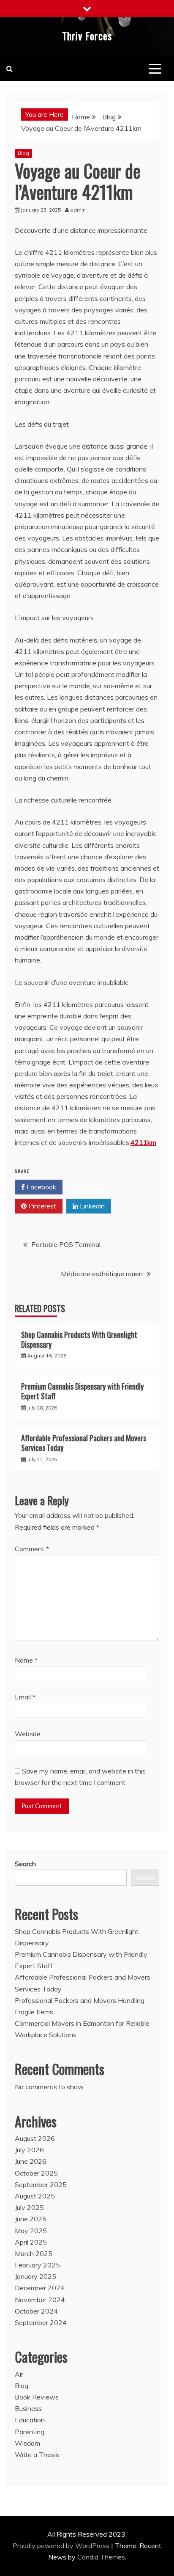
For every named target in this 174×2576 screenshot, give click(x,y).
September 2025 (41, 2184)
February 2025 (37, 2265)
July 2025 (29, 2207)
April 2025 (31, 2242)
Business (28, 2408)
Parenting (30, 2432)
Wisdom (27, 2443)
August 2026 (35, 2138)
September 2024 (41, 2322)
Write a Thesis (37, 2455)
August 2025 (35, 2196)
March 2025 (34, 2253)
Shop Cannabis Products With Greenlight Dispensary (79, 1339)
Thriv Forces (87, 36)
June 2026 (31, 2161)
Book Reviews (37, 2397)
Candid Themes (101, 2557)
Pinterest (41, 1206)
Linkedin (91, 1206)
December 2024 (40, 2288)
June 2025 (31, 2219)
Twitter (91, 1187)
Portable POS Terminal (66, 1244)
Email (25, 1697)
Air (19, 2374)
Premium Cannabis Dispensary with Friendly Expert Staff (82, 1391)
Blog (23, 153)
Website (28, 1734)
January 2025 (35, 2276)
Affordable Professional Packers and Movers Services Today (84, 1443)
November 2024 (40, 2300)
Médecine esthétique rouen (102, 1274)
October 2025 (36, 2173)
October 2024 (36, 2311)
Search (25, 1864)
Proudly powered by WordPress (62, 2546)
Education (30, 2420)
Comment (32, 1549)
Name (26, 1660)
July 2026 (29, 2150)
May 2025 (31, 2231)
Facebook (41, 1187)
